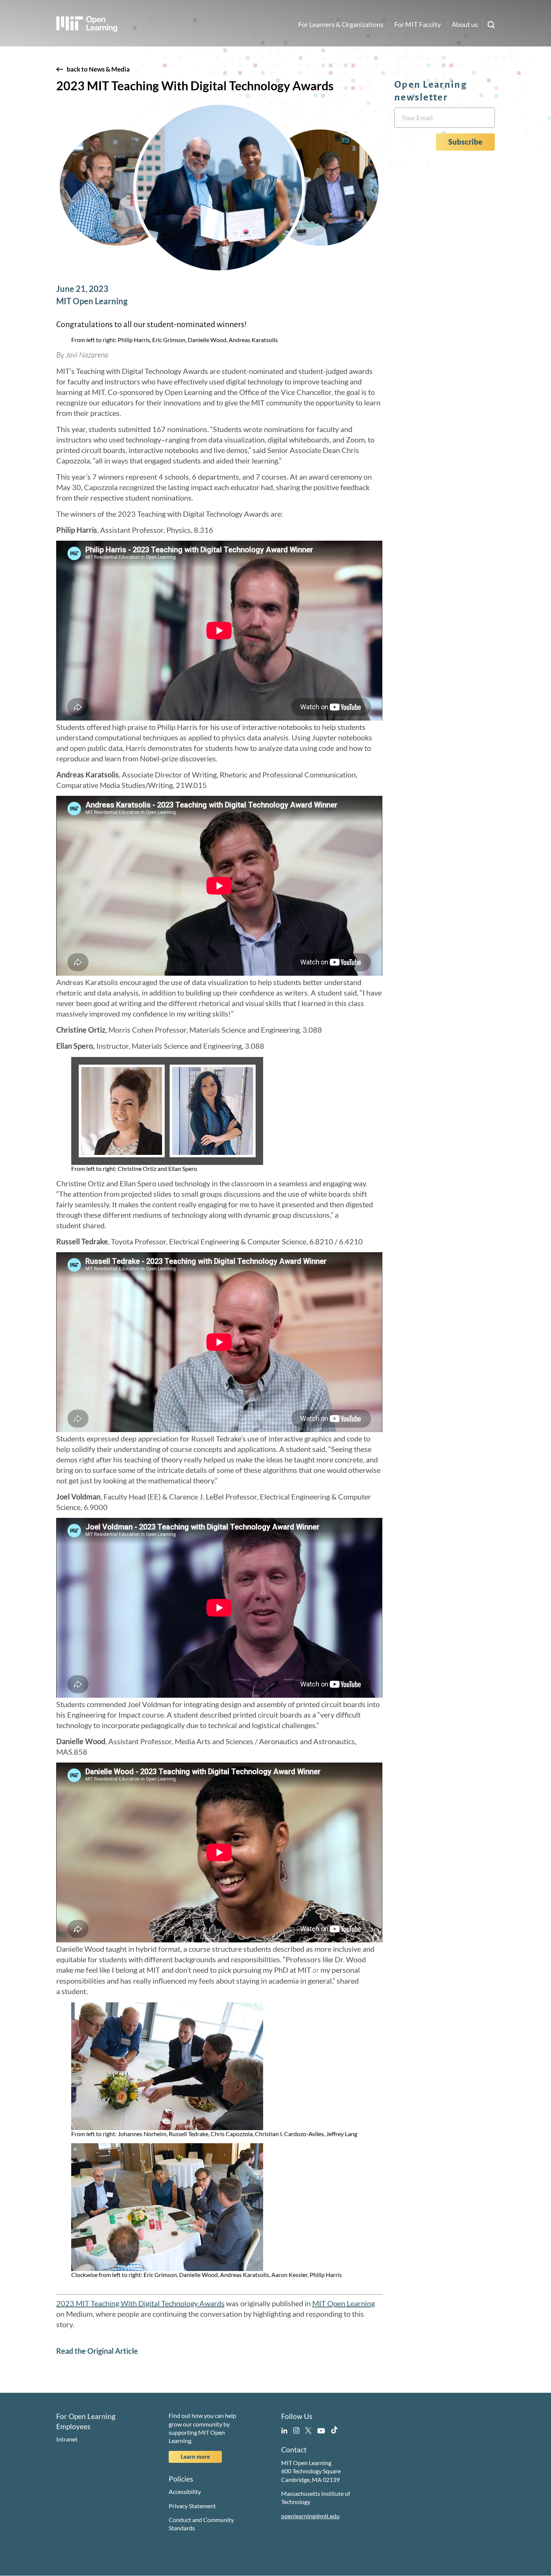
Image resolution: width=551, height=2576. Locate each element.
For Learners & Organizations (341, 24)
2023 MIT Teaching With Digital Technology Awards (140, 2303)
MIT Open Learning (344, 2303)
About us (465, 24)
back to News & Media (98, 69)
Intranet (67, 2439)
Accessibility (185, 2492)
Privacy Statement (192, 2506)
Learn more (195, 2456)
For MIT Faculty (418, 24)
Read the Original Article (97, 2351)
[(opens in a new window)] (284, 2429)
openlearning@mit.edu (310, 2516)
